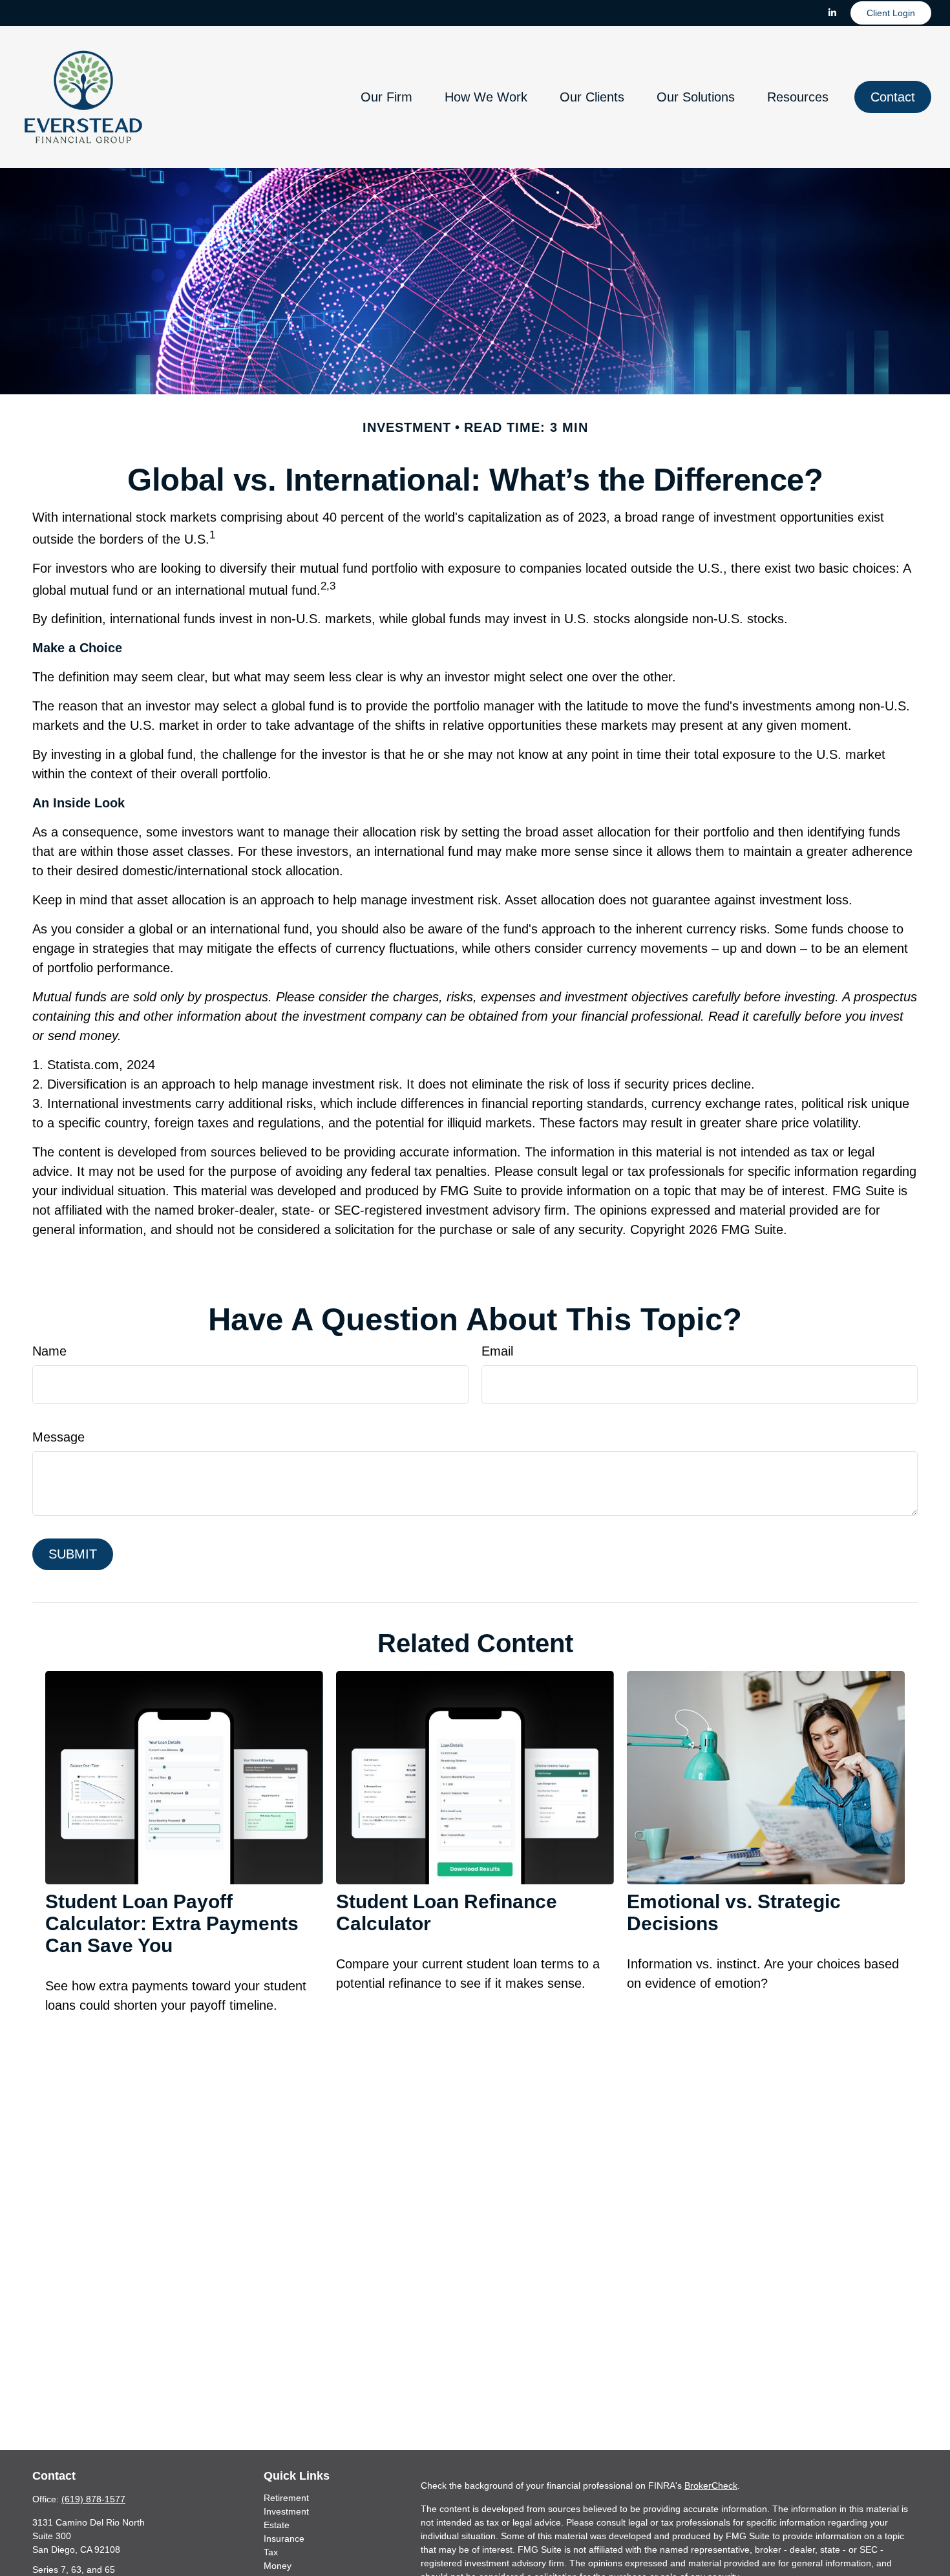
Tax (271, 2552)
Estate (277, 2525)
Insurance (284, 2539)
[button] (386, 97)
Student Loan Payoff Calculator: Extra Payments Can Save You (172, 1923)
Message (58, 1437)
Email (497, 1351)
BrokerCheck (711, 2486)
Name (49, 1351)
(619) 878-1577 (93, 2499)
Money (278, 2566)
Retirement (286, 2498)
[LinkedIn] (832, 13)
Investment (286, 2511)
